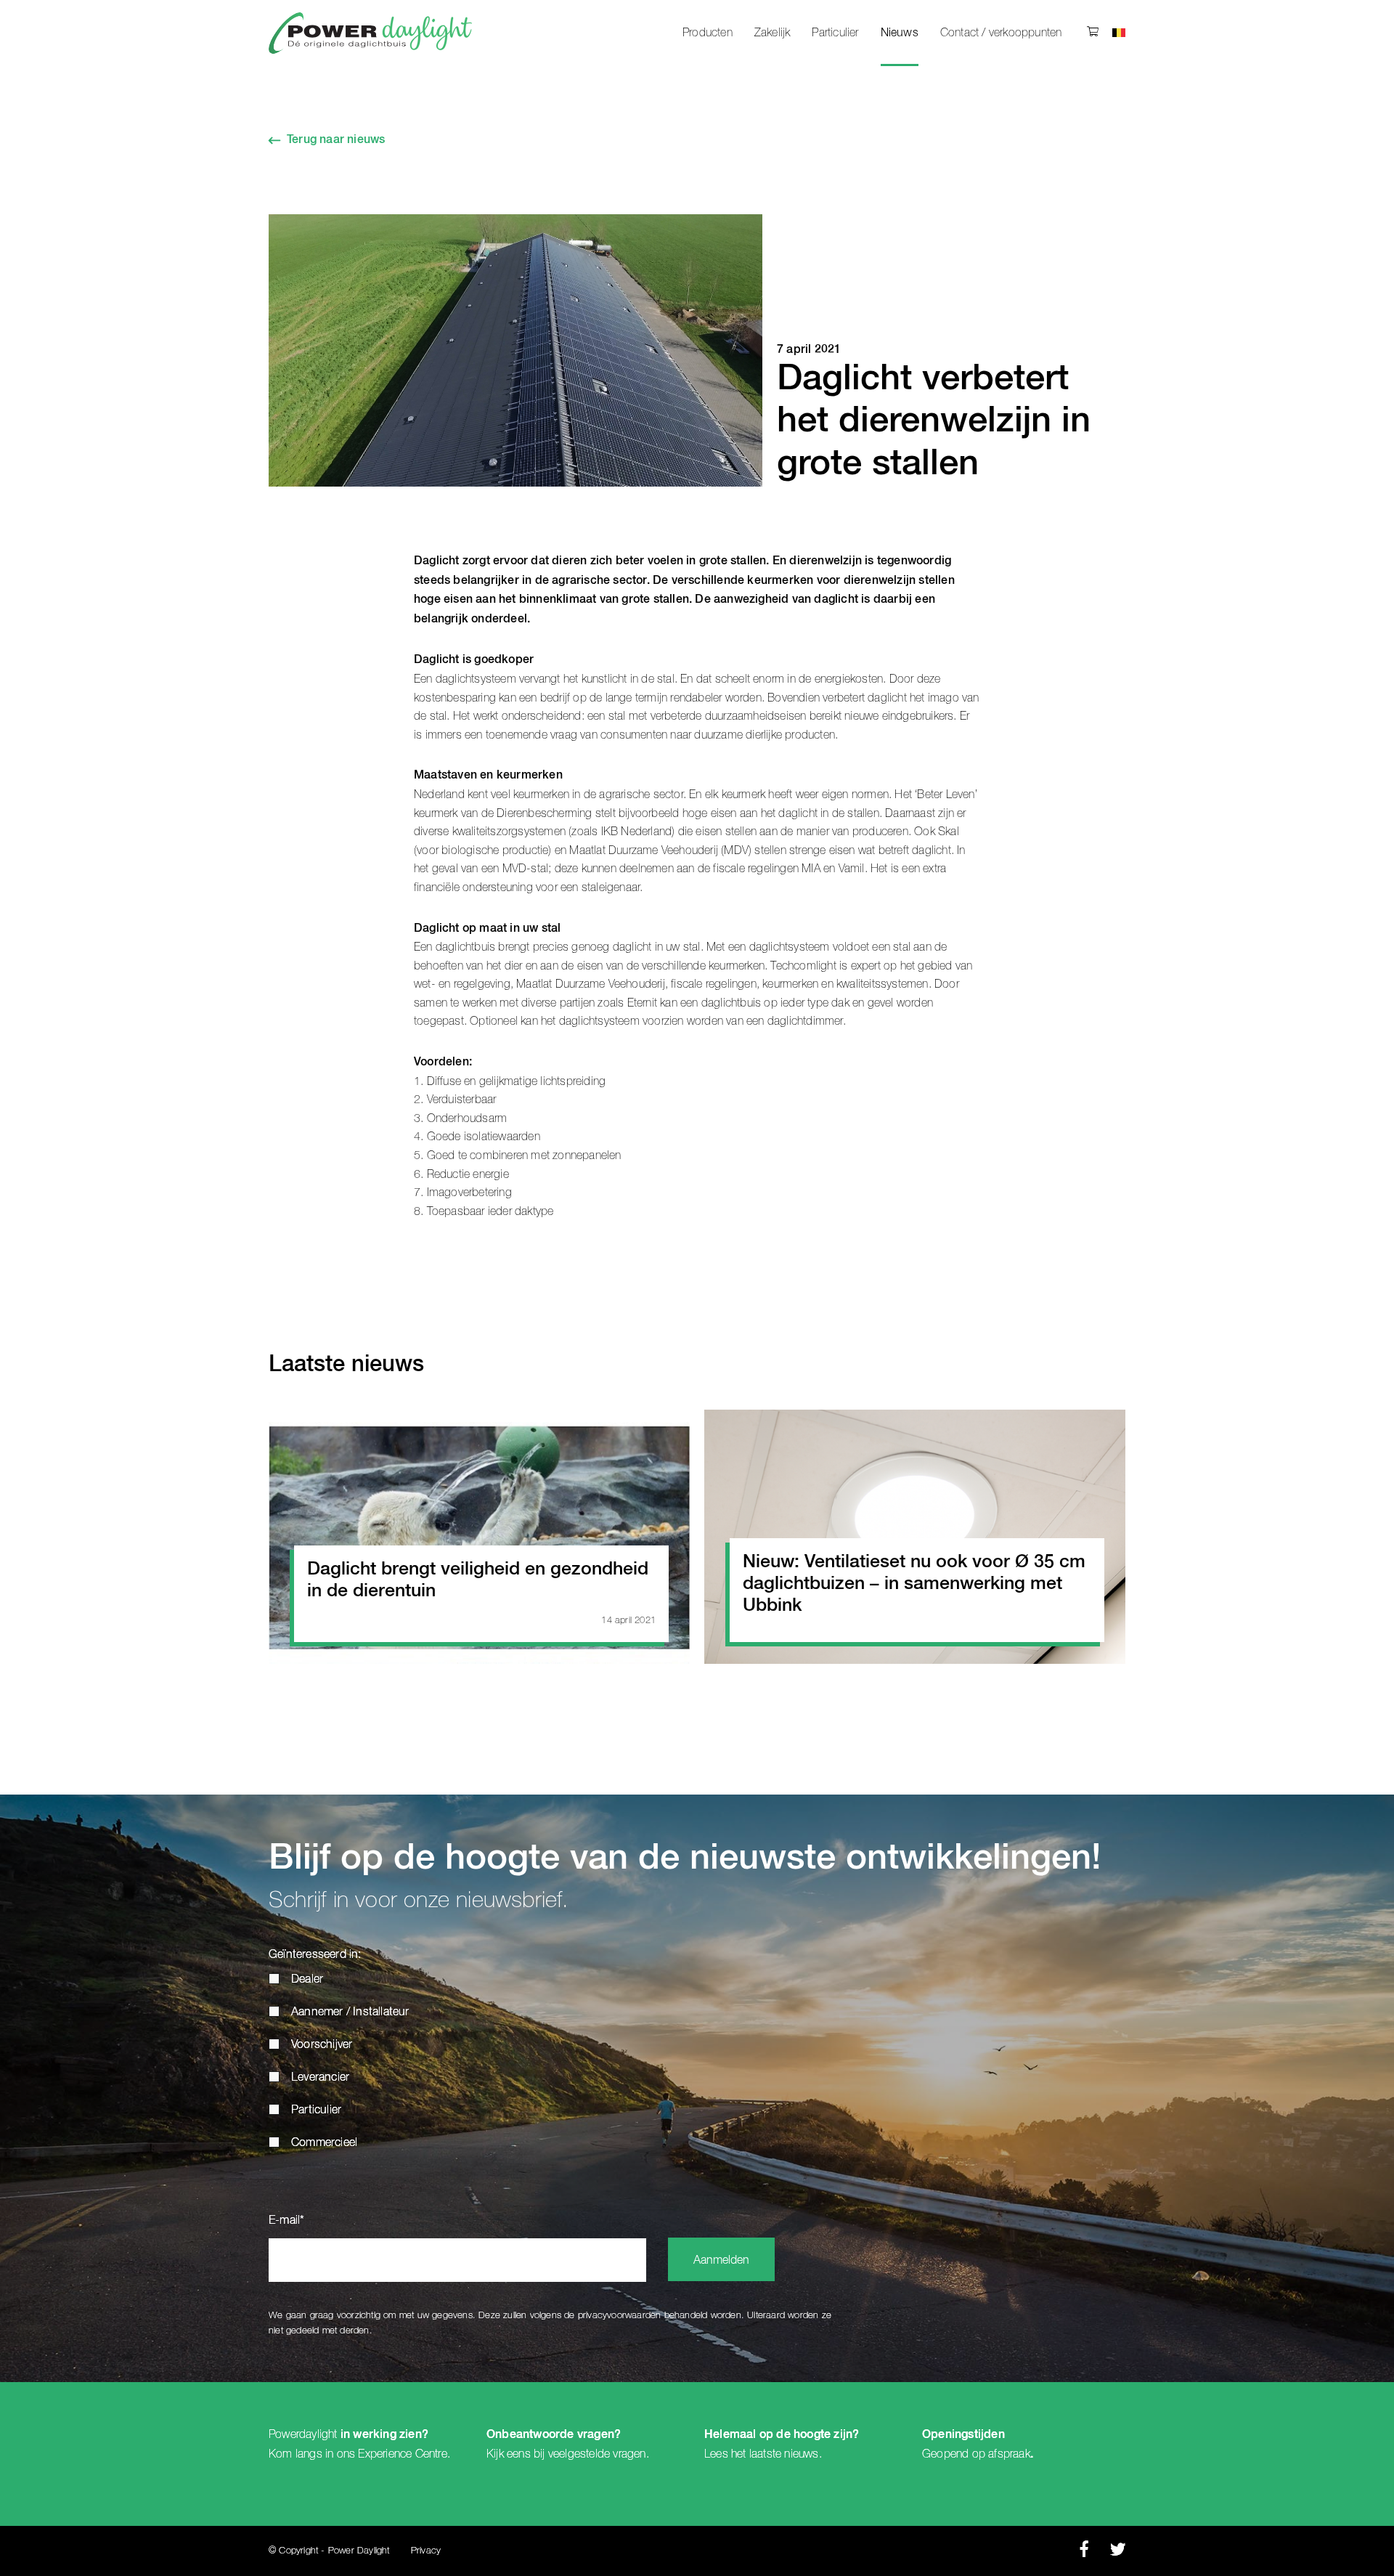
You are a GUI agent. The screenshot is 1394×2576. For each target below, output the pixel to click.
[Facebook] (1084, 2553)
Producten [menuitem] (708, 33)
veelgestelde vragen (597, 2454)
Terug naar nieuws (336, 140)
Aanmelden (721, 2261)
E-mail (286, 2221)
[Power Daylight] (370, 33)
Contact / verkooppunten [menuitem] (1001, 33)
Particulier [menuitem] (835, 33)
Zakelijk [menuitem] (773, 33)
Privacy (426, 2551)
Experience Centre (402, 2454)
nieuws (801, 2454)
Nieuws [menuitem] (900, 33)
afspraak (1009, 2454)
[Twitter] (1118, 2553)
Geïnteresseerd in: (315, 1955)
